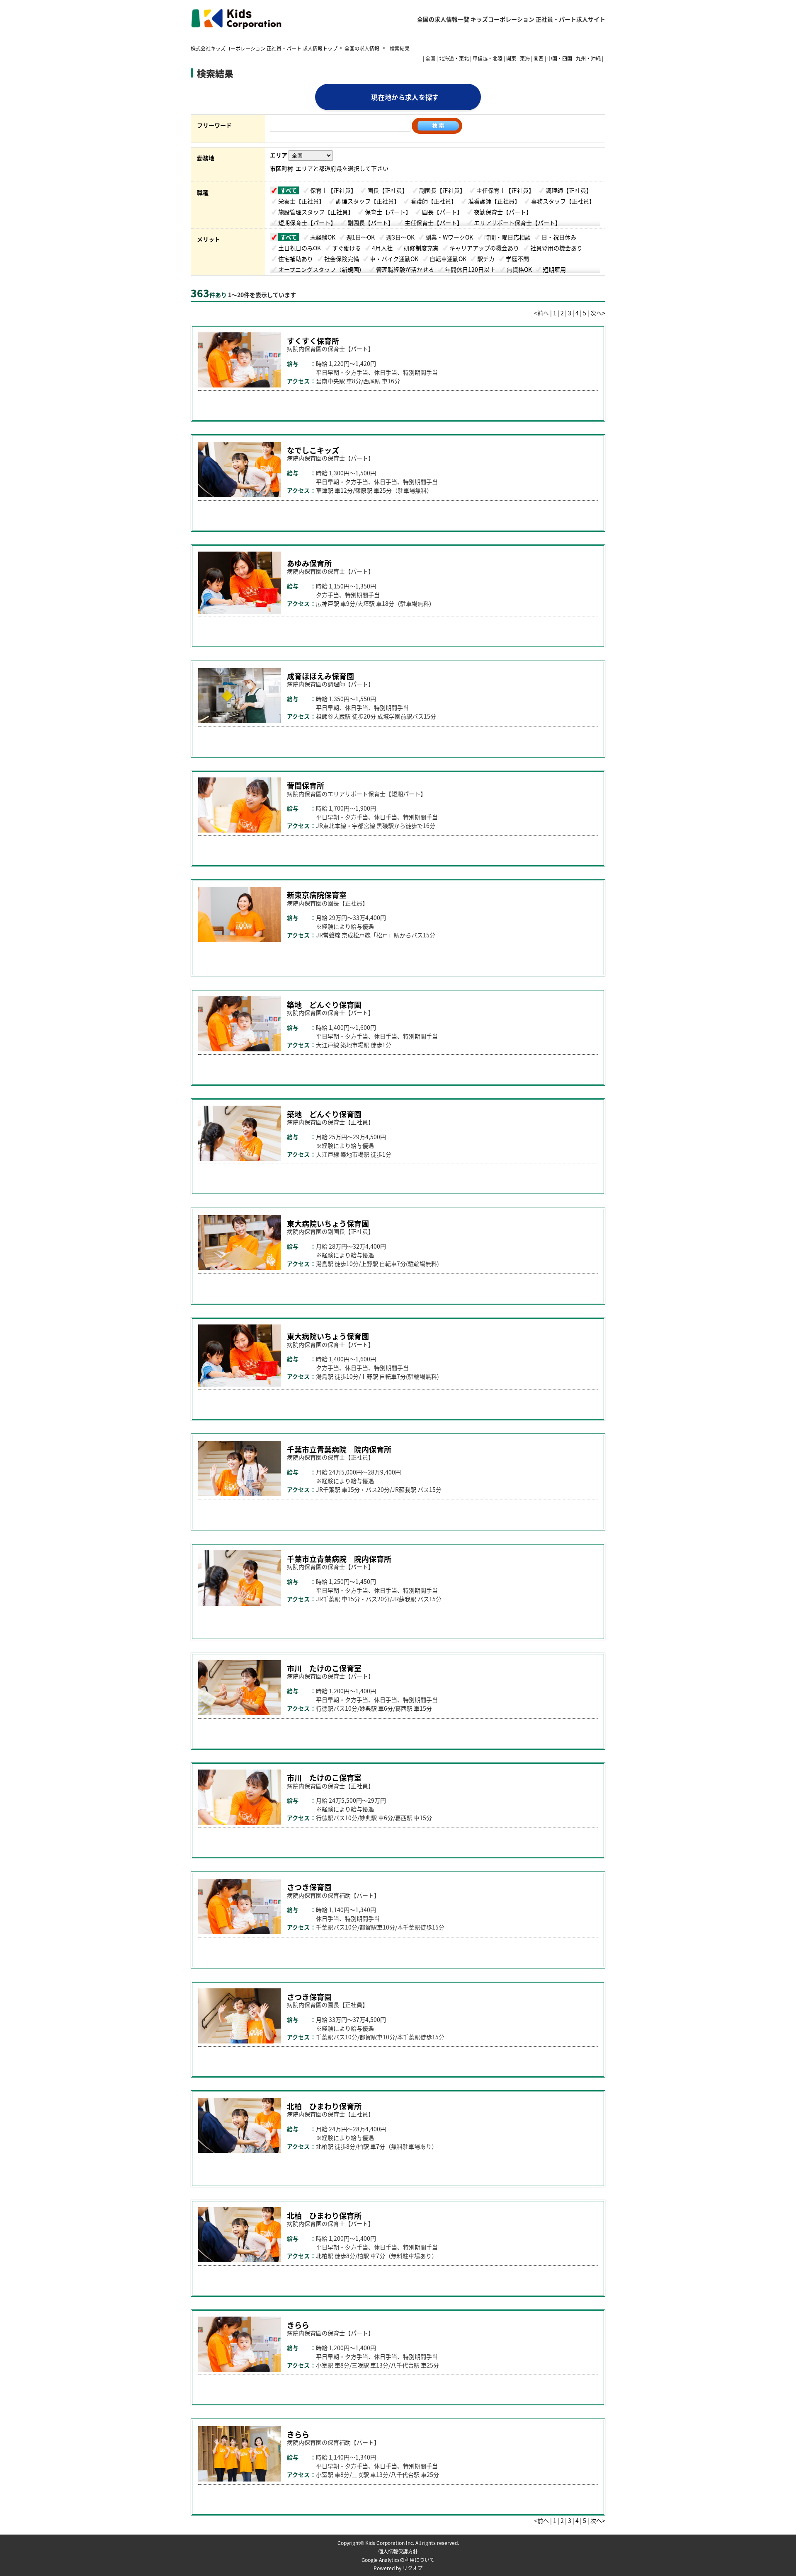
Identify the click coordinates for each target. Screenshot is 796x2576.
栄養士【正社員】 (301, 201)
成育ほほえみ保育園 (320, 676)
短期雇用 (554, 269)
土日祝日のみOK (300, 248)
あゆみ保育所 (309, 563)
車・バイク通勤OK (394, 259)
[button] (426, 404)
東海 (525, 58)
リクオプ (413, 2568)
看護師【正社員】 (434, 201)
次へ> (598, 313)
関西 (539, 58)
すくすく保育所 (313, 341)
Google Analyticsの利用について (398, 2560)
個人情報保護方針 (398, 2551)
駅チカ (486, 259)
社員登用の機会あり (556, 248)
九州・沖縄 (588, 58)
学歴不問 (517, 259)
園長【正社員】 (388, 190)
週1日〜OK (360, 237)
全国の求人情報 (363, 48)
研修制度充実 (421, 248)
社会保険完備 (342, 259)
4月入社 (382, 248)
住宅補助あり (296, 259)
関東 (511, 58)
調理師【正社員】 (569, 190)
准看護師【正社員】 (494, 201)
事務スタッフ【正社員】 (563, 201)
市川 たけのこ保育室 (324, 1668)
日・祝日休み (559, 237)
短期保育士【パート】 (307, 223)
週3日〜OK (400, 237)
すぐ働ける (347, 248)
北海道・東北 (454, 58)
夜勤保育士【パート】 (503, 212)
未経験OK (323, 237)
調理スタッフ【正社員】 (368, 201)
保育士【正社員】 (333, 190)
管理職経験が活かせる (405, 269)
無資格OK (519, 269)
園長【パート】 (442, 212)
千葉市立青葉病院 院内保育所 (339, 1449)
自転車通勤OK (448, 259)
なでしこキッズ (313, 450)
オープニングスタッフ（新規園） (322, 269)
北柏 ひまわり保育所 (324, 2106)
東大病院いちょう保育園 (328, 1223)
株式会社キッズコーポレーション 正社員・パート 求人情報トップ (264, 48)
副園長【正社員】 (442, 190)
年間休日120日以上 (470, 269)
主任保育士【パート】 (434, 223)
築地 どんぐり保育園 (324, 1005)
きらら (298, 2325)
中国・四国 (560, 58)
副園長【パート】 (371, 223)
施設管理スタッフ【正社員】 (316, 212)
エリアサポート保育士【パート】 (517, 223)
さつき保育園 (309, 1887)
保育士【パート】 (388, 212)
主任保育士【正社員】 (505, 190)
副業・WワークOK (449, 237)
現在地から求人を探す (405, 97)
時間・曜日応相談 (507, 237)
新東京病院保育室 (317, 895)
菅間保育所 (306, 785)
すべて (289, 190)
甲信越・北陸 (488, 58)
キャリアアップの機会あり (484, 248)
